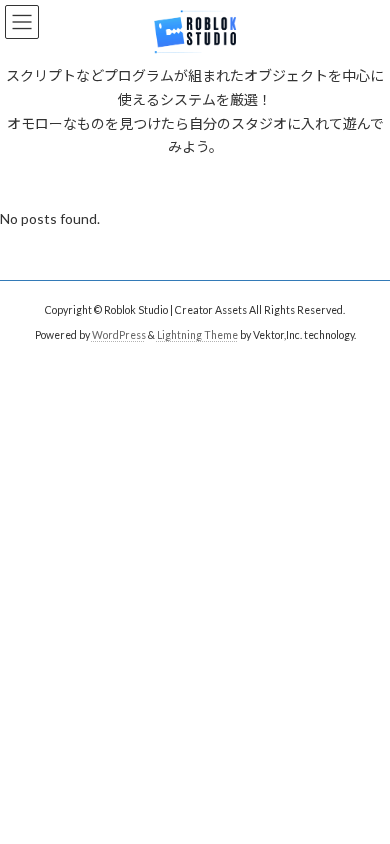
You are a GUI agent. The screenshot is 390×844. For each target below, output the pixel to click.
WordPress (119, 335)
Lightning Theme (197, 335)
